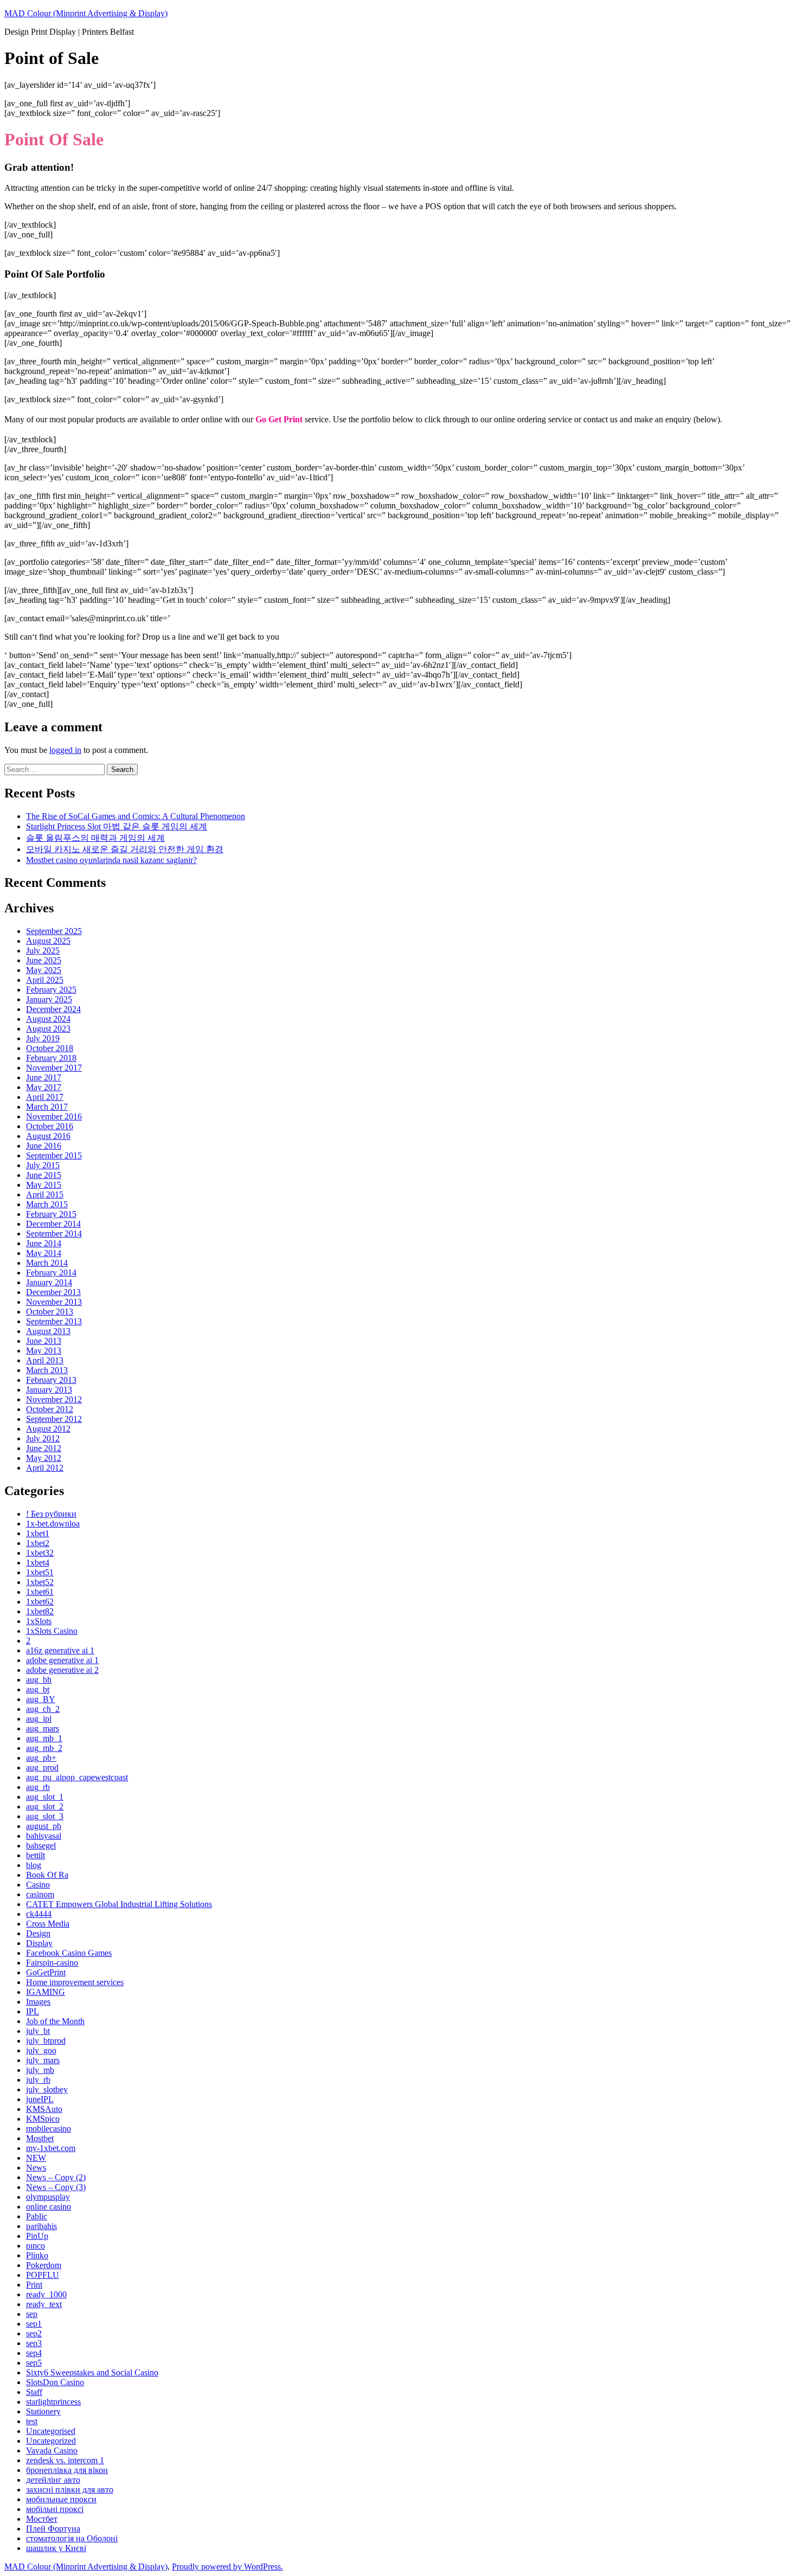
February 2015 (51, 1214)
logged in (65, 750)
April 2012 (45, 1468)
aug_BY (41, 1699)
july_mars (43, 2060)
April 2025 (45, 980)
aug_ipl (39, 1719)
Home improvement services (75, 1982)
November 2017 (54, 1068)
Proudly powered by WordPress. (227, 2567)
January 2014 (49, 1282)
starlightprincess (53, 2402)
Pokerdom (44, 2265)
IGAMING (46, 1992)
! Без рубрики (51, 1514)
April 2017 (45, 1097)
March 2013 (47, 1370)
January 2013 (49, 1390)
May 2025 (44, 970)
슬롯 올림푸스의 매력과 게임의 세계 (95, 838)
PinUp (37, 2236)
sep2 (34, 2333)
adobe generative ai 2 (62, 1670)
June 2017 (44, 1077)
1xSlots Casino (52, 1631)
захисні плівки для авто (70, 2490)
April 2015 (45, 1194)
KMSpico (43, 2119)
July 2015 (43, 1165)
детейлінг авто (53, 2480)
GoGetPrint (46, 1972)
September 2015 (54, 1155)
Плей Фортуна (53, 2529)
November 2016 (54, 1116)
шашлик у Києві (56, 2548)
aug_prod (42, 1767)
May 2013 (44, 1351)
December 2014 (53, 1224)
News (36, 2168)
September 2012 (54, 1419)
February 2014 (51, 1273)
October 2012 (50, 1409)
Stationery (43, 2411)
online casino (49, 2207)
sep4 (34, 2353)
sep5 (34, 2363)
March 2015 (47, 1204)
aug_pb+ (41, 1758)
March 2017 (47, 1107)
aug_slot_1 (45, 1797)
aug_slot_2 (45, 1807)
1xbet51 (40, 1572)
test (32, 2421)
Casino (38, 1885)
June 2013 (44, 1341)
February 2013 (51, 1380)
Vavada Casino (52, 2451)
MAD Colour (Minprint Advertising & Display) (86, 13)
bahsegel (41, 1846)
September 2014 (54, 1234)
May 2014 (44, 1253)
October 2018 (50, 1048)
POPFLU (43, 2275)
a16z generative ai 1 (60, 1650)
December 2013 (53, 1292)
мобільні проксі (55, 2509)
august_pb (44, 1826)
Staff (34, 2392)
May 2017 (44, 1087)
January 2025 (49, 999)
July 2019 (43, 1038)
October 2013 (50, 1312)
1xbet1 (38, 1533)
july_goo (41, 2050)
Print (34, 2285)
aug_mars (43, 1728)
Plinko (37, 2255)
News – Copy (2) (56, 2177)
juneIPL (40, 2099)
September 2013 (54, 1321)
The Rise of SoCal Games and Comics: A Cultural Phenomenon (136, 816)
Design (38, 1933)
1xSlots (39, 1621)
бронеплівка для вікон (67, 2470)
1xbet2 (38, 1543)
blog (34, 1865)
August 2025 (48, 941)
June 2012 (44, 1448)
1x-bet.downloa (53, 1524)
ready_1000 (46, 2294)
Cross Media (48, 1924)
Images (38, 2002)
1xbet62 (40, 1602)
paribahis (41, 2226)
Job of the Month (55, 2021)
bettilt (36, 1855)
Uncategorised (51, 2431)
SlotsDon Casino (55, 2382)
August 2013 (48, 1331)
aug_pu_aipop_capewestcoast (77, 1777)
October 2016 (50, 1126)
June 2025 (44, 960)
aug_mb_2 (44, 1748)
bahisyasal (44, 1836)
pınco (36, 2246)
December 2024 (53, 1009)
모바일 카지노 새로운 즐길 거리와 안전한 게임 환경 (125, 849)
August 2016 (48, 1136)
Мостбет (42, 2519)
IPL (33, 2011)
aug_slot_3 (45, 1816)
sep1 (34, 2324)
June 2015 (44, 1175)
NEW (36, 2158)
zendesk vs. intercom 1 (65, 2460)
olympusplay (48, 2197)
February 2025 (51, 990)
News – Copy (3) (56, 2187)
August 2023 (48, 1029)
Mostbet (40, 2138)
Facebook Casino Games (69, 1953)
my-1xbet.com (51, 2148)
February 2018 (51, 1058)
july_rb (38, 2080)
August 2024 (48, 1019)
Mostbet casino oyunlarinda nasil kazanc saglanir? (111, 860)
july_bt (38, 2031)
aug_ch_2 (43, 1709)
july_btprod (46, 2041)
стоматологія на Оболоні (72, 2538)
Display (39, 1943)
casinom (40, 1894)
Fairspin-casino (52, 1963)
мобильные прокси (61, 2499)
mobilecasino (49, 2129)
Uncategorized (51, 2441)
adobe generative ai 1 (62, 1660)
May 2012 (44, 1458)
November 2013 (54, 1302)
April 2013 (45, 1360)
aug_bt (38, 1689)
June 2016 (44, 1146)
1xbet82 (40, 1611)
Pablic (37, 2216)
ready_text (44, 2304)
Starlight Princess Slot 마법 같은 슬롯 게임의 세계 (117, 826)
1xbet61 (40, 1592)
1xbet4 (38, 1563)
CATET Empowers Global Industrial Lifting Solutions (119, 1904)
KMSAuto (44, 2109)
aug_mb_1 (44, 1738)
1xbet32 (40, 1553)
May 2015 (44, 1185)
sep (32, 2314)
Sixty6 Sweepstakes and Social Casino (92, 2372)
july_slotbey (47, 2089)
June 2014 (44, 1243)
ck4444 (39, 1914)
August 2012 (48, 1429)
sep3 (34, 2343)
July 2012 (43, 1438)
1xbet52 (40, 1582)
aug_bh (39, 1680)
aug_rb (38, 1787)
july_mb (40, 2070)
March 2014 (47, 1263)
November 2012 (54, 1399)
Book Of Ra (47, 1875)
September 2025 (54, 931)
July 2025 (43, 951)
